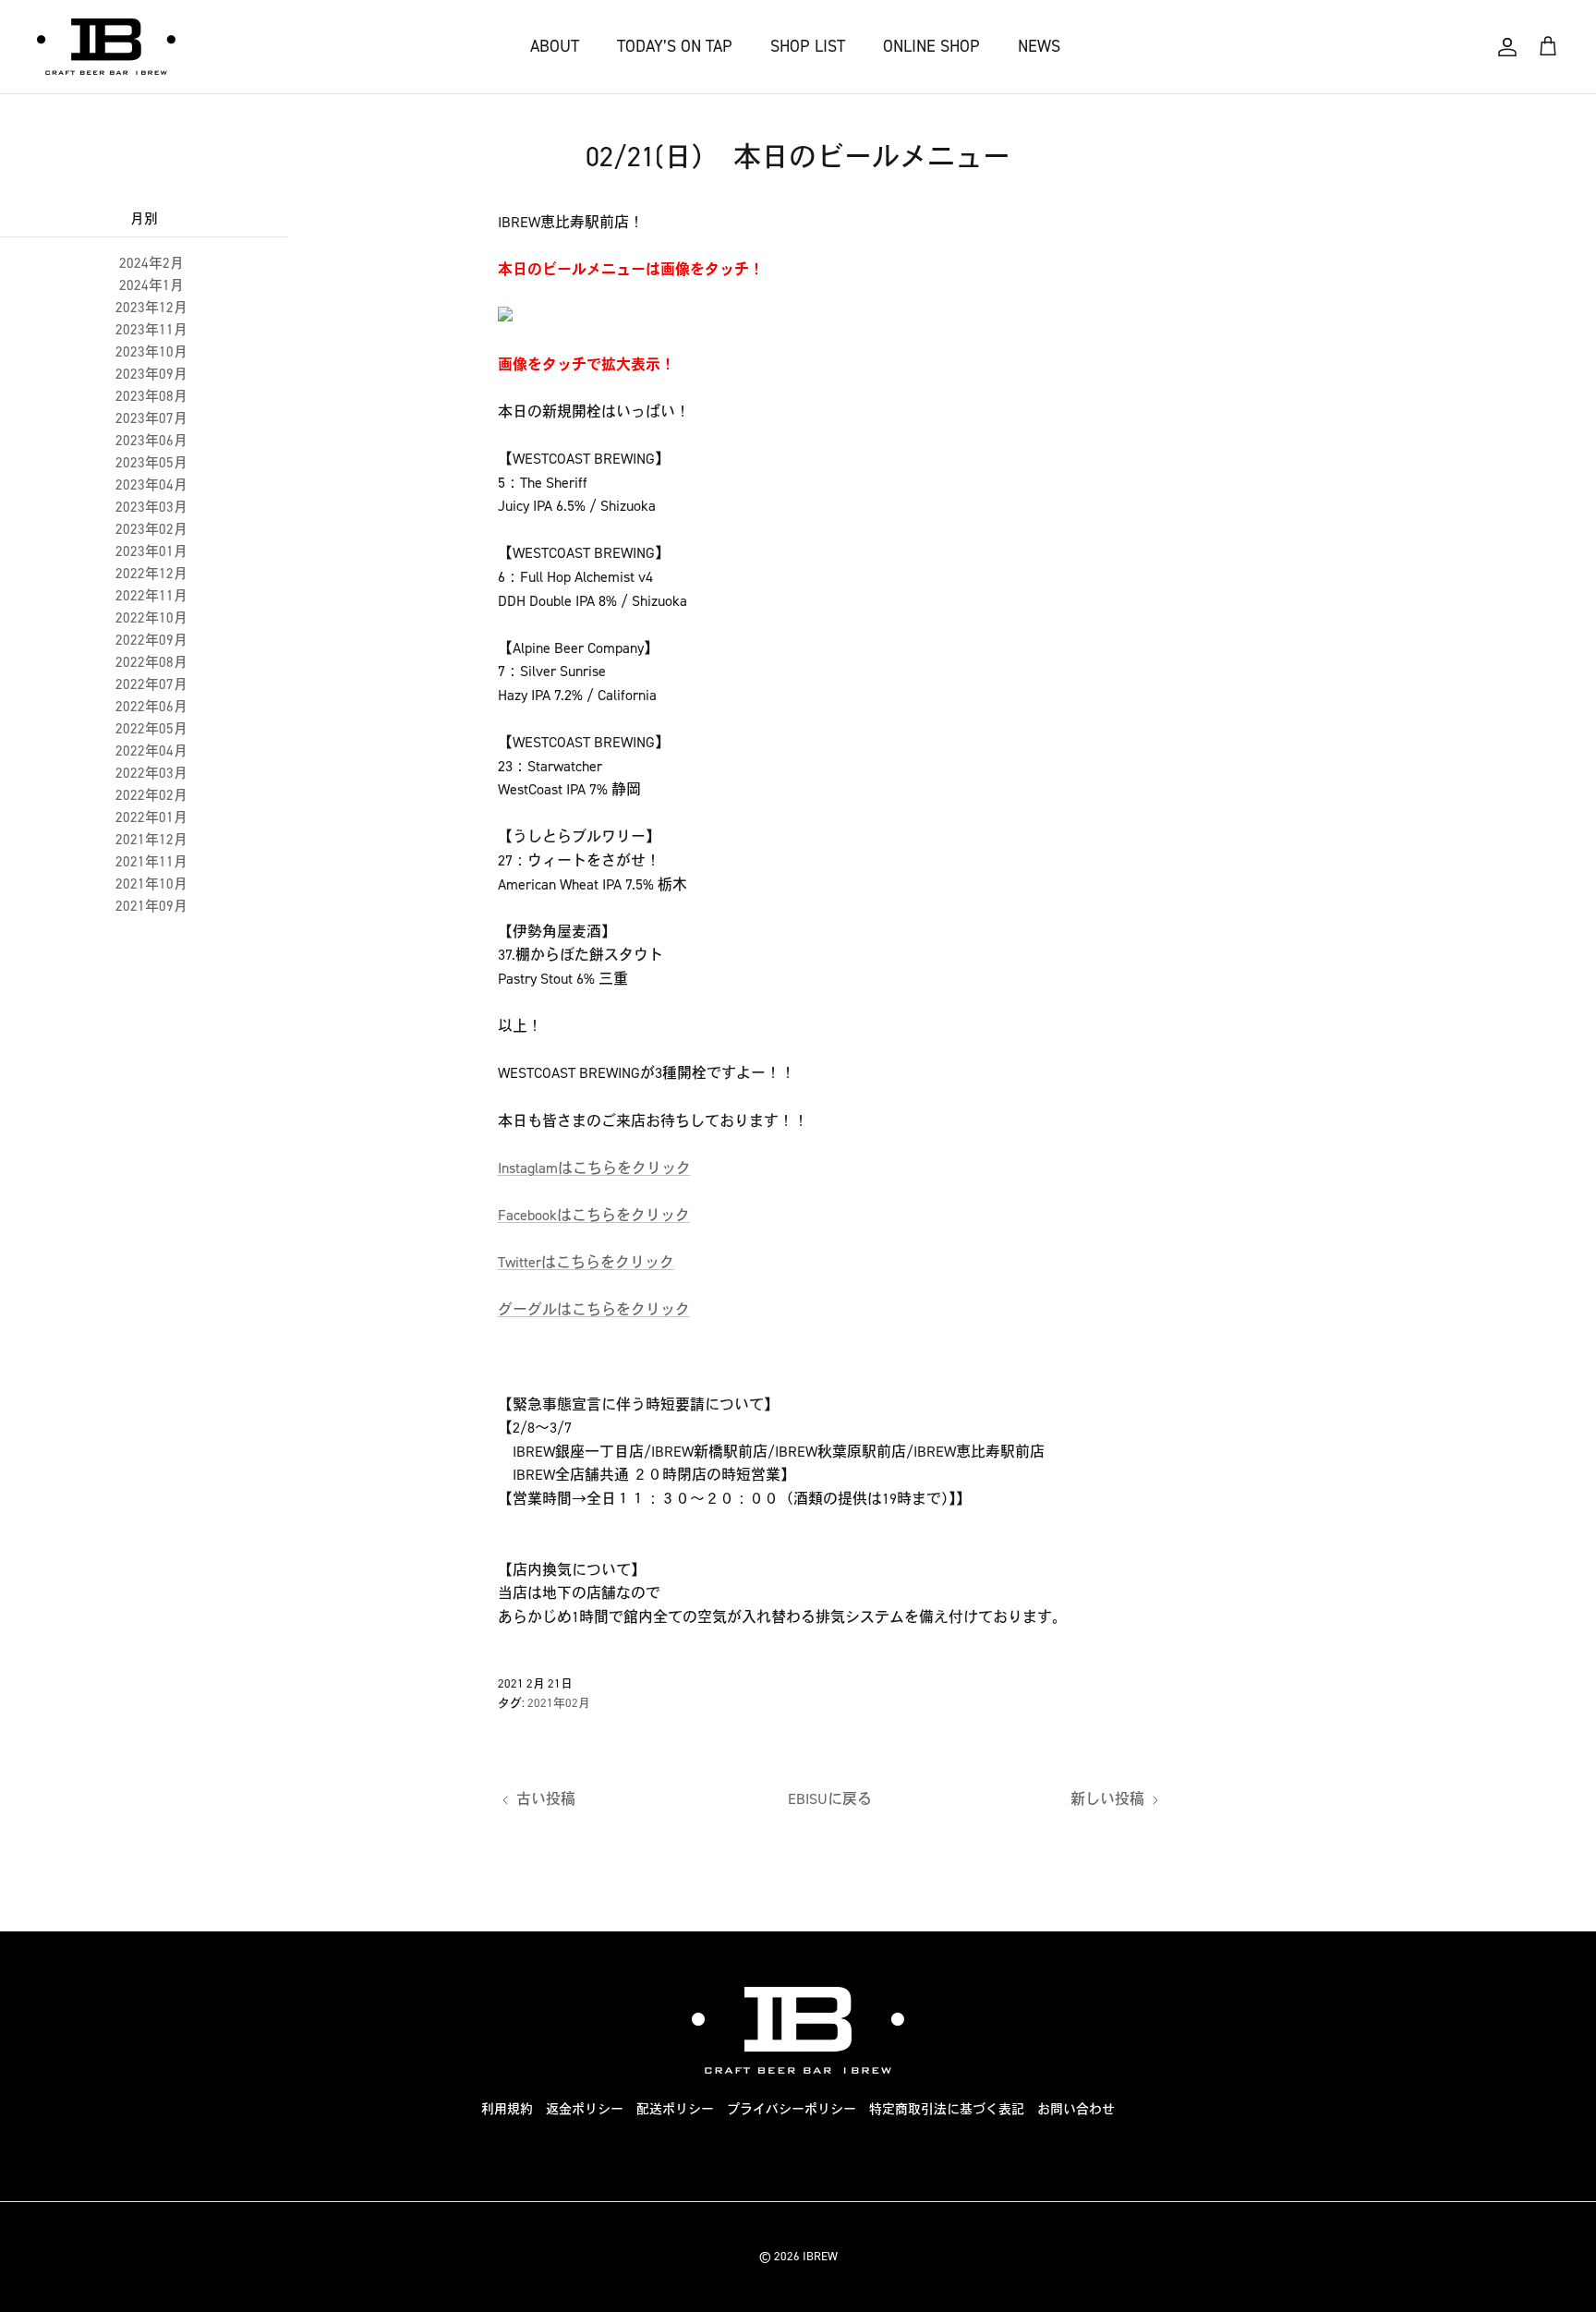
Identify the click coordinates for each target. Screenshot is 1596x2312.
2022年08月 (151, 662)
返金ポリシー (585, 2109)
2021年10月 (151, 884)
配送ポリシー (675, 2109)
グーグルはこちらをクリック (594, 1309)
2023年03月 (151, 507)
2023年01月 (151, 551)
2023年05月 (151, 463)
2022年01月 (151, 817)
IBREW (820, 2256)
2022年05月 (151, 729)
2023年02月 (151, 529)
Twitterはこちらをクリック (586, 1262)
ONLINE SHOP (931, 46)
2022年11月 (151, 596)
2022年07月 (151, 684)
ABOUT (555, 46)
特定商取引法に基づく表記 (947, 2109)
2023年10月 (151, 352)
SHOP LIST (808, 46)
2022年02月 (151, 795)
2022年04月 (151, 751)
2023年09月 (151, 374)
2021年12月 (151, 840)
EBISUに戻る (830, 1799)
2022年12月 (151, 574)
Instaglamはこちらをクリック (594, 1168)
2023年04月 (151, 485)
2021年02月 (559, 1703)
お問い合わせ (1076, 2109)
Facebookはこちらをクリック (594, 1215)
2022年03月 (151, 773)
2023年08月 (151, 396)
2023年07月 (151, 418)
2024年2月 (151, 263)
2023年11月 (151, 330)
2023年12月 (151, 308)
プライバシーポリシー (792, 2109)
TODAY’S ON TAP (675, 46)
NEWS (1039, 46)
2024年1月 (151, 285)
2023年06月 (151, 441)
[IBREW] (106, 47)
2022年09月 (151, 640)
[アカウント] (1507, 47)
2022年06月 (151, 707)
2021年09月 (151, 906)
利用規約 (507, 2109)
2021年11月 (151, 862)
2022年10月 (151, 618)
